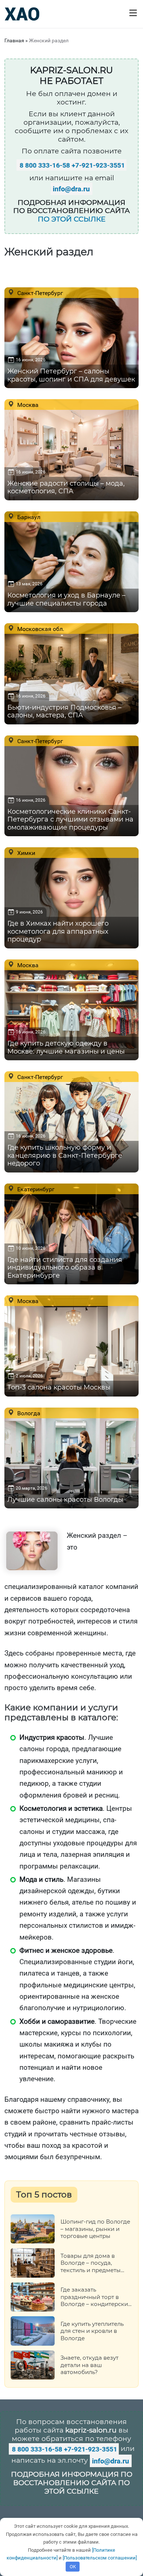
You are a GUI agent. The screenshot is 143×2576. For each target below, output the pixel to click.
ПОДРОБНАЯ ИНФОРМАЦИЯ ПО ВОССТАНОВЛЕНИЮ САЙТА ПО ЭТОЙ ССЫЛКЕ (72, 2483)
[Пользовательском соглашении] (100, 2558)
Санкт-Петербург (39, 293)
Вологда (28, 1413)
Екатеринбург (35, 1189)
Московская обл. (40, 629)
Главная (14, 40)
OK (73, 2567)
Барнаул (28, 517)
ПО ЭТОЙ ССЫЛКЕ (72, 219)
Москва (27, 405)
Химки (25, 853)
